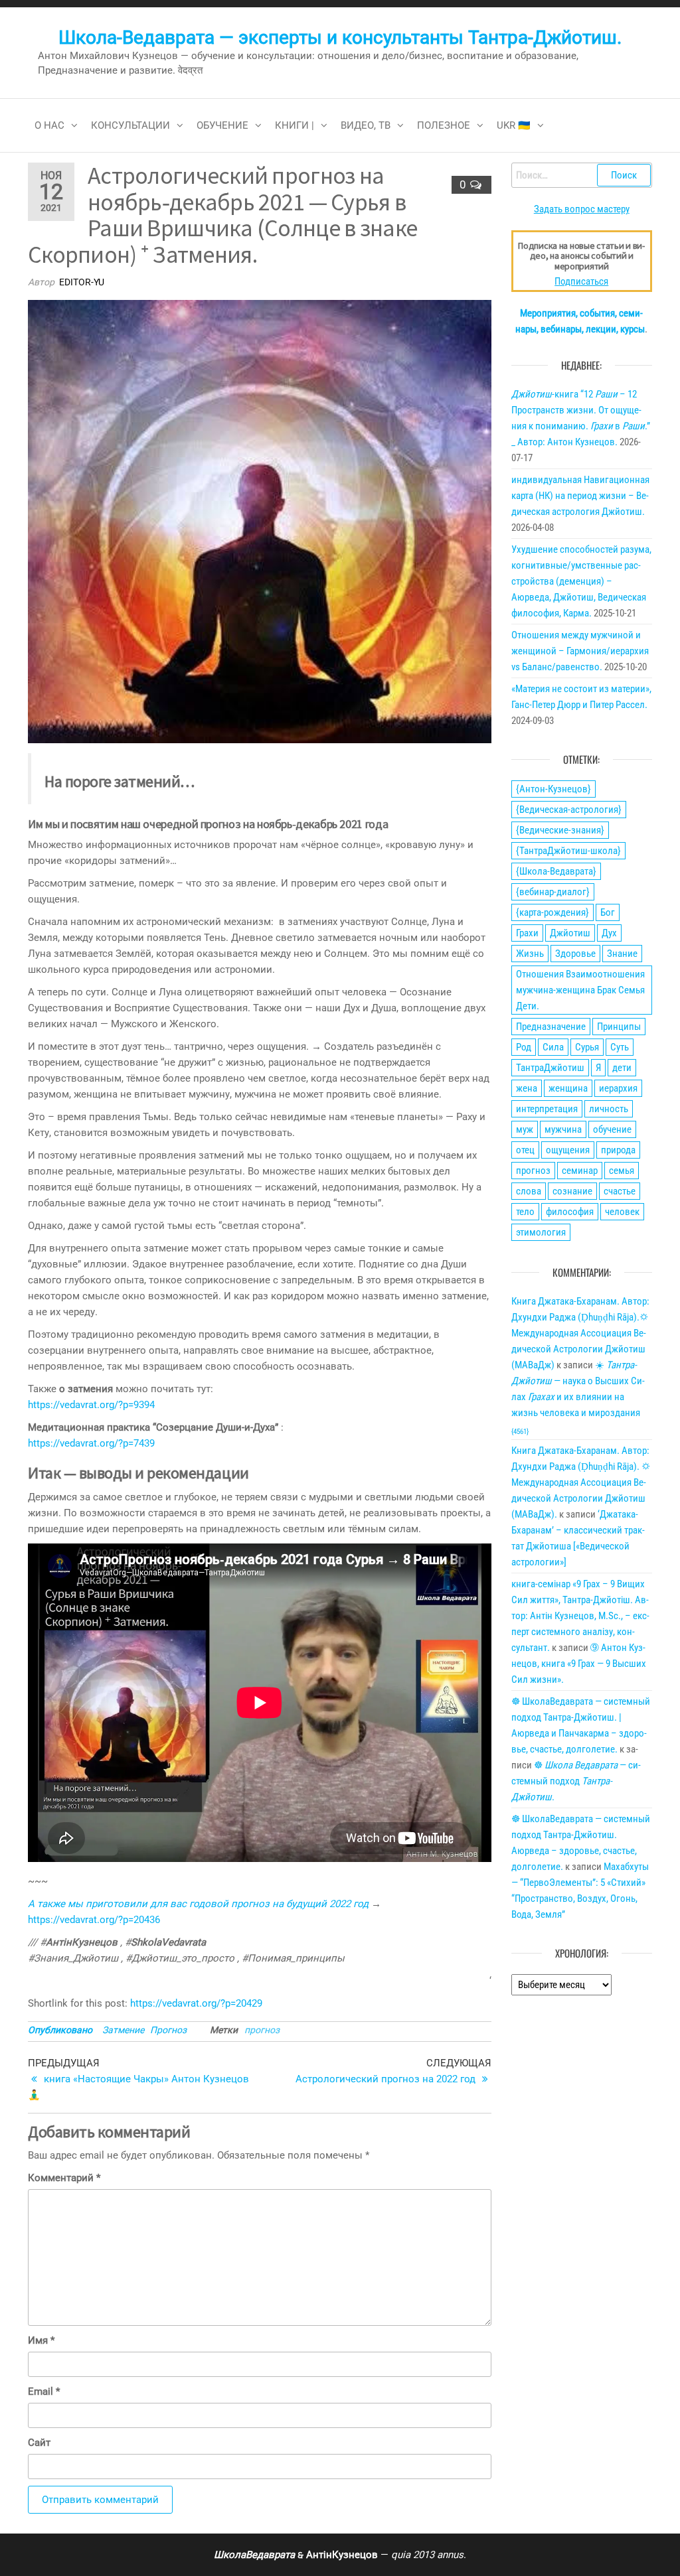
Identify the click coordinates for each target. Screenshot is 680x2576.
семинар (580, 1171)
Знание (622, 954)
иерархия (618, 1088)
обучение (612, 1129)
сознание (572, 1191)
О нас (49, 125)
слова (529, 1191)
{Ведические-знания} (560, 830)
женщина (568, 1088)
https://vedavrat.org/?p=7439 (91, 1443)
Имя (41, 2340)
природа (618, 1150)
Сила (553, 1047)
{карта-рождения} (552, 912)
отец (525, 1150)
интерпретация (547, 1109)
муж (525, 1129)
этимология (541, 1232)
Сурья (587, 1047)
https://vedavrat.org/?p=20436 (94, 1920)
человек (622, 1212)
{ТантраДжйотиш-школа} (568, 851)
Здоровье (575, 954)
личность (609, 1109)
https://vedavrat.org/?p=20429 (196, 2003)
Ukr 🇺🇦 (514, 125)
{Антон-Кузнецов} (553, 789)
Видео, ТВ (366, 125)
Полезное (444, 125)
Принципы (619, 1027)
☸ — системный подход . (576, 1781)
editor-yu (82, 282)
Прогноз (168, 2030)
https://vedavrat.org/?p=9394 (91, 1405)
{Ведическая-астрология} (569, 810)
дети (622, 1068)
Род (524, 1047)
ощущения (568, 1150)
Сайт (39, 2443)
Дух (609, 933)
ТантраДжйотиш (550, 1068)
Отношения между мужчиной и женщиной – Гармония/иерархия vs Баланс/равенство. (580, 651)
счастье (620, 1191)
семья (622, 1171)
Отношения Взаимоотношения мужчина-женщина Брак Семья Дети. (580, 990)
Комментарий (64, 2178)
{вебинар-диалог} (553, 892)
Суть (620, 1047)
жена (527, 1088)
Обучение (222, 125)
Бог (608, 912)
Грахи (527, 933)
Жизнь (530, 954)
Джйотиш (570, 933)
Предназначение (551, 1027)
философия (570, 1212)
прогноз (262, 2030)
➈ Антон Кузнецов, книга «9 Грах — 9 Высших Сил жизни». (579, 1664)
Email (44, 2392)
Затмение (123, 2030)
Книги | (295, 125)
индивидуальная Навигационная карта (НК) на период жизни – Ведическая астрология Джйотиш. (580, 496)
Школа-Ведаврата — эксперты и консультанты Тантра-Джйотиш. (340, 37)
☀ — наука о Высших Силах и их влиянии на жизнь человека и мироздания (578, 1397)
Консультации (130, 125)
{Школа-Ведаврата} (556, 871)
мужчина (563, 1129)
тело (525, 1212)
